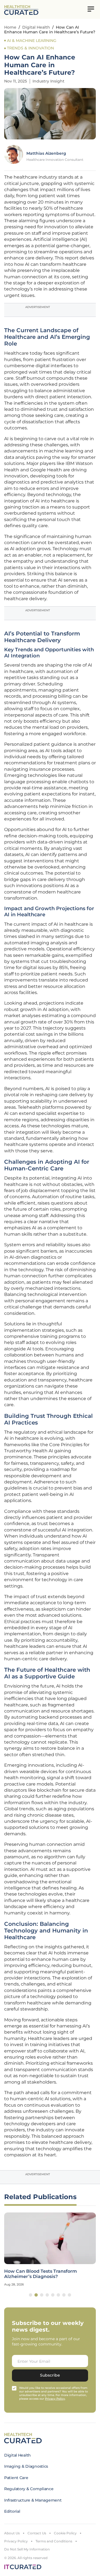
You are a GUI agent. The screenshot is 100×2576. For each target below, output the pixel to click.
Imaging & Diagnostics (26, 2466)
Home (10, 27)
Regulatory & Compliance (29, 2489)
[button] (31, 2295)
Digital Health (36, 27)
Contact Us (37, 2533)
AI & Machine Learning (32, 41)
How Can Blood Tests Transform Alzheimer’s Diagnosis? (41, 2274)
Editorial (12, 2511)
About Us (12, 2533)
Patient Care (16, 2478)
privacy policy (55, 2399)
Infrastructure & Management (33, 2500)
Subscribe (50, 2375)
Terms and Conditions (54, 2541)
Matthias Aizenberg (46, 153)
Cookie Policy (65, 2533)
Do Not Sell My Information (27, 2549)
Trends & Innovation (30, 48)
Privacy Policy (16, 2541)
